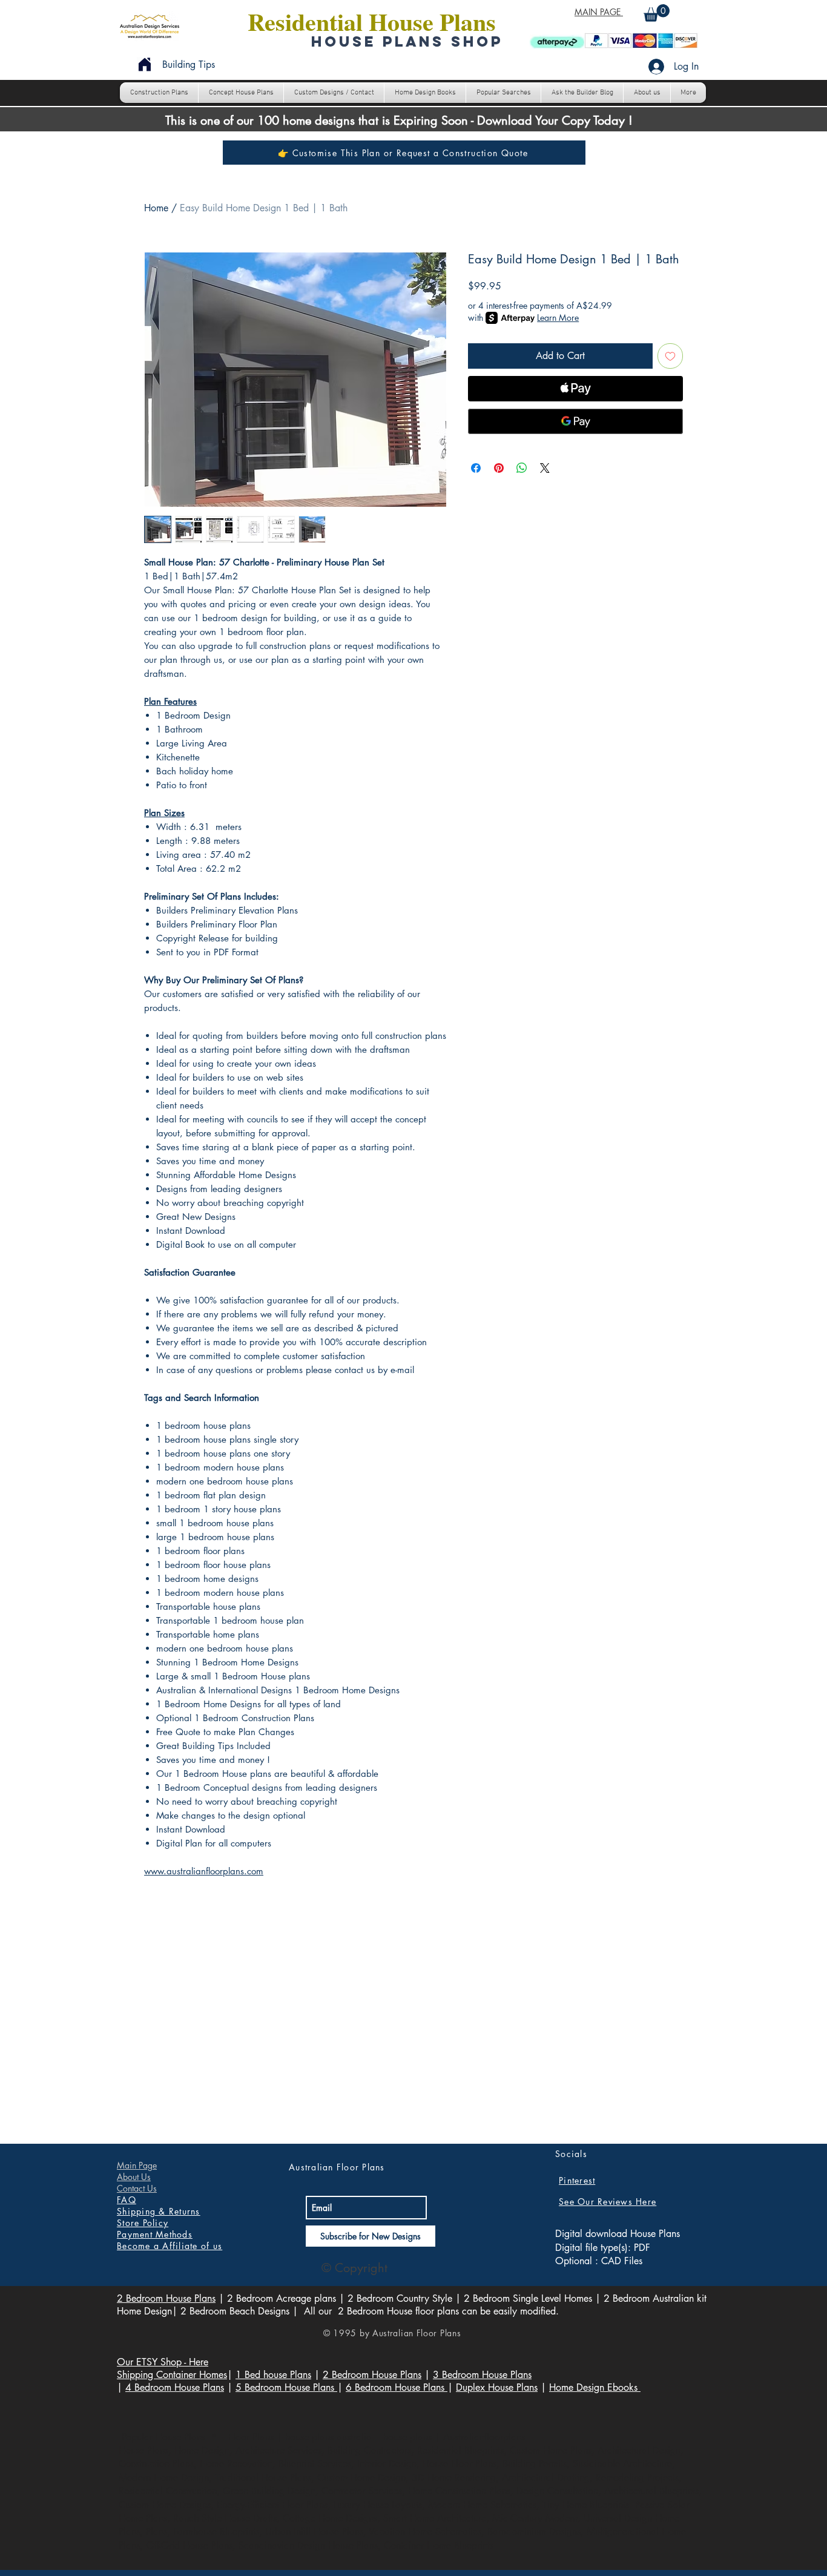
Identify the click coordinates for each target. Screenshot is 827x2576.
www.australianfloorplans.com (204, 1871)
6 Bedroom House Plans (397, 2387)
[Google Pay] (575, 421)
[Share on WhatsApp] (522, 468)
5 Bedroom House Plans (286, 2387)
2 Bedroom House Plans (166, 2298)
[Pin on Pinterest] (499, 468)
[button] (657, 13)
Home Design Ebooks (595, 2387)
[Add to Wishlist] (670, 356)
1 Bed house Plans (273, 2375)
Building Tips (189, 64)
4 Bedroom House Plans (175, 2387)
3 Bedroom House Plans (482, 2375)
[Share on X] (545, 468)
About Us (134, 2177)
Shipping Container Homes (172, 2375)
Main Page (137, 2165)
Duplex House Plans (497, 2387)
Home (156, 208)
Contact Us (137, 2188)
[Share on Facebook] (476, 468)
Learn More (558, 318)
